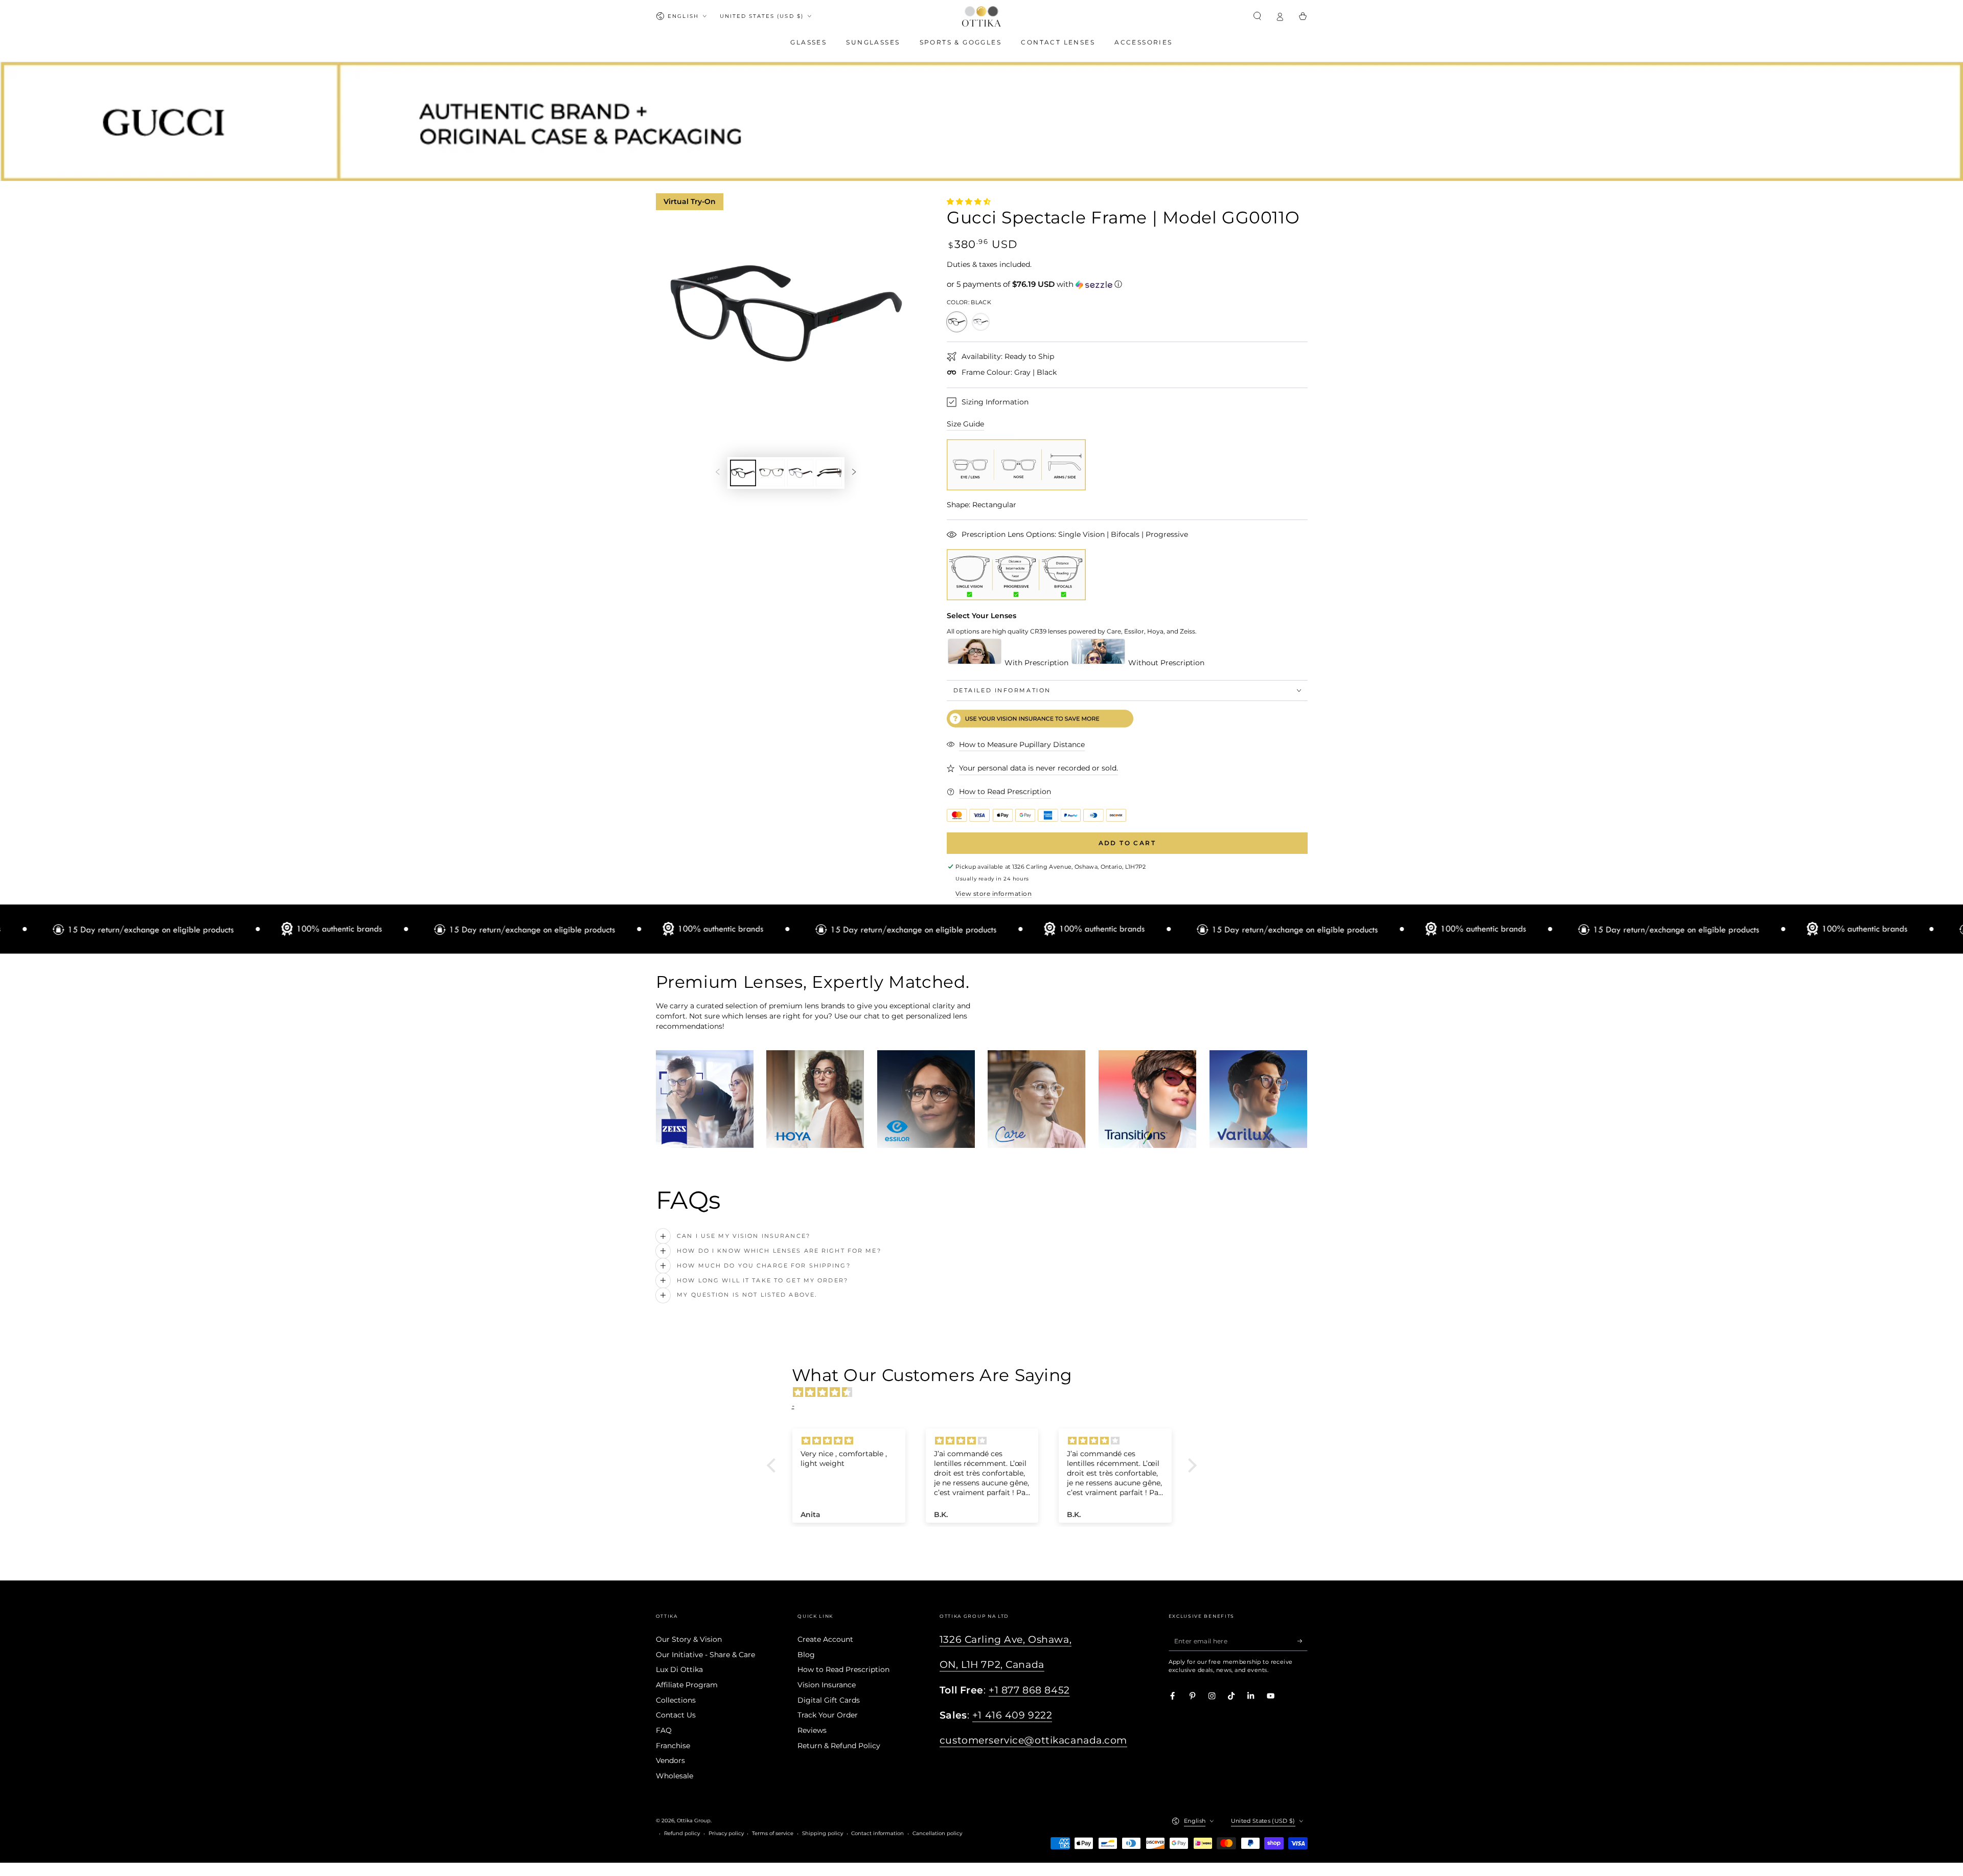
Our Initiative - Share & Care (705, 1655)
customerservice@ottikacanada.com (1033, 1740)
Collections (676, 1700)
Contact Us (676, 1715)
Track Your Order (828, 1715)
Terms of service (773, 1833)
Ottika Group (694, 1821)
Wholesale (675, 1776)
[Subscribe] (1303, 1641)
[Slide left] (717, 473)
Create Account (825, 1639)
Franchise (673, 1746)
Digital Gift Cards (829, 1700)
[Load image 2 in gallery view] (772, 473)
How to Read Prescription (843, 1669)
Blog (806, 1655)
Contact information (877, 1833)
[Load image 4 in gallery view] (829, 473)
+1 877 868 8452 (1029, 1690)
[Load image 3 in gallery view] (800, 473)
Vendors (670, 1760)
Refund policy (682, 1833)
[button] (1258, 16)
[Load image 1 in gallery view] (743, 473)
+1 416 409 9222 (1012, 1715)
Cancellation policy (937, 1833)
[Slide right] (854, 473)
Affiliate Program (687, 1685)
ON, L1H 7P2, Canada (992, 1665)
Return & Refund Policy (839, 1746)
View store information (994, 894)
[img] (987, 1392)
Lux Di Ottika (679, 1669)
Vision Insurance (827, 1685)
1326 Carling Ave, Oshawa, (1006, 1640)
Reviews (812, 1730)
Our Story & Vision (689, 1639)
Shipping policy (823, 1833)
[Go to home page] (981, 16)
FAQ (664, 1730)
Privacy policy (726, 1833)
